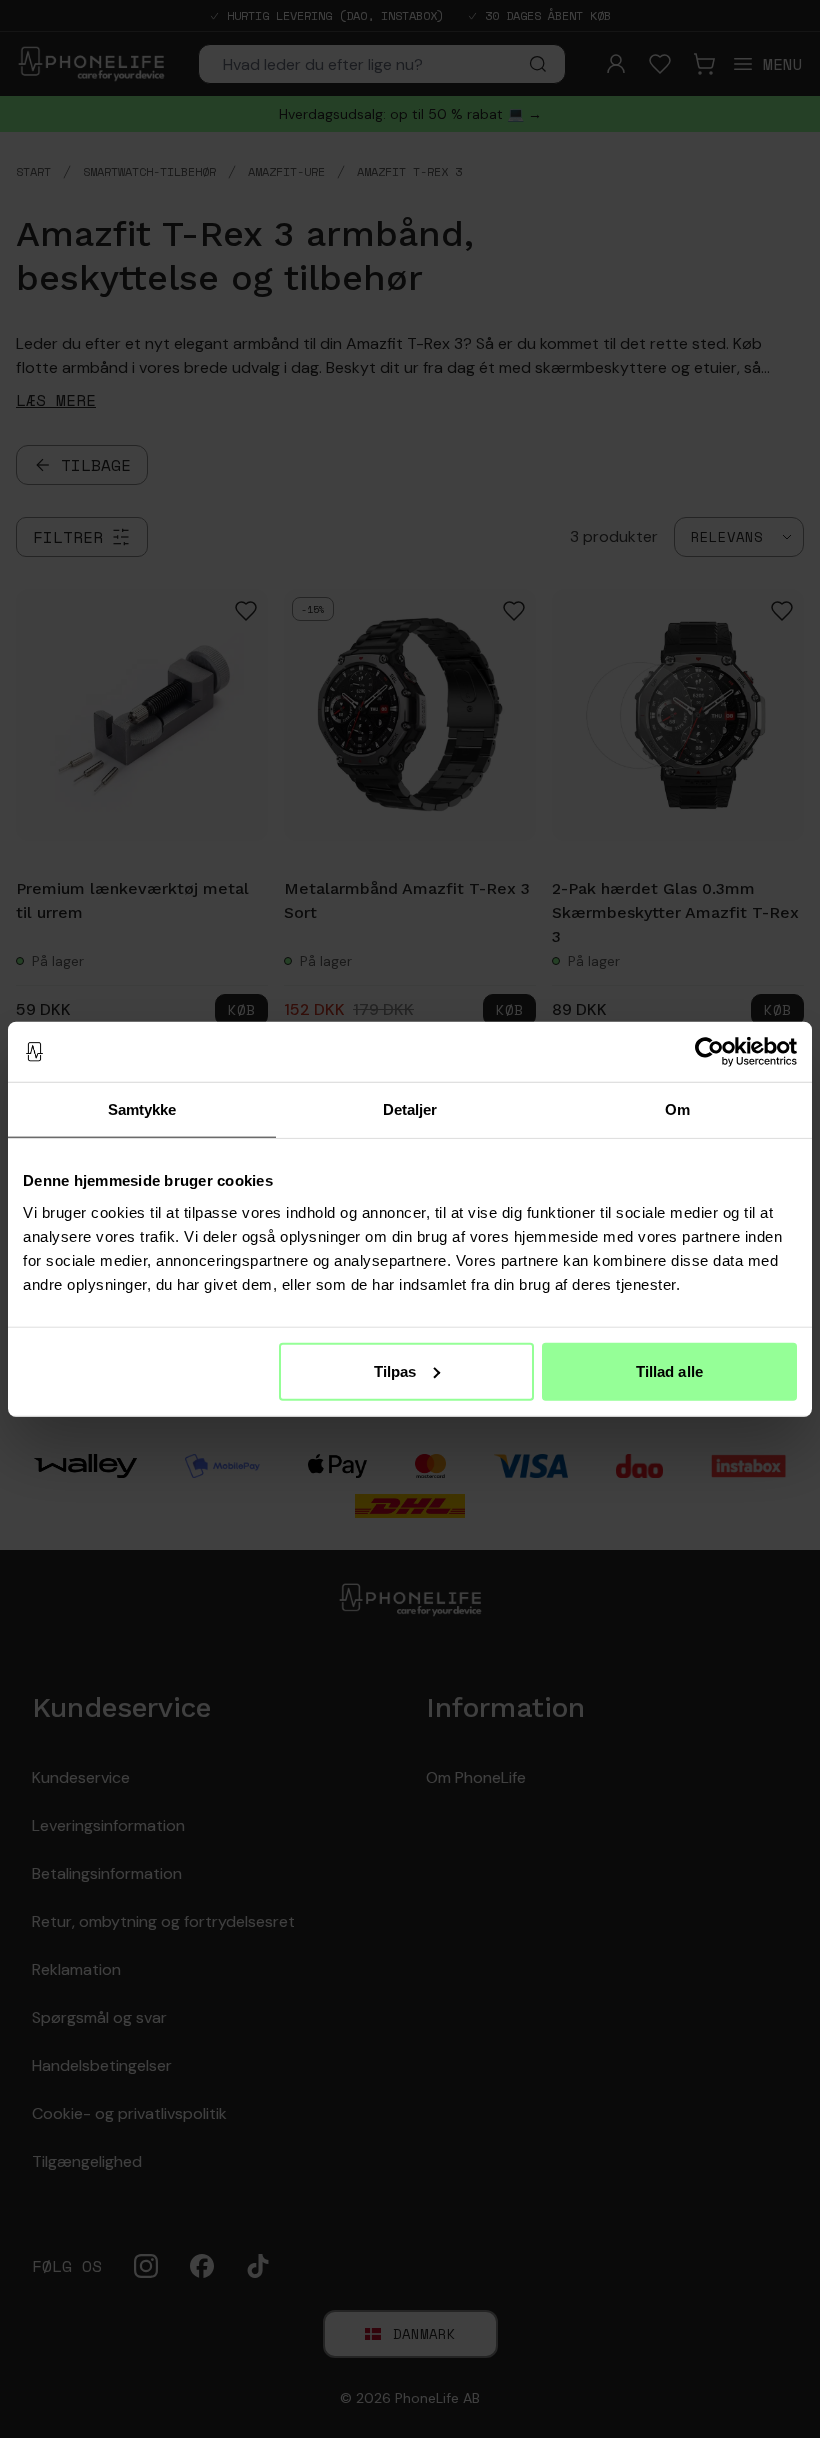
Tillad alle (669, 1370)
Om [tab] (677, 1109)
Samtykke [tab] (142, 1109)
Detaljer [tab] (410, 1109)
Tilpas (395, 1370)
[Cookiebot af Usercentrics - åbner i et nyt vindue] (709, 1052)
